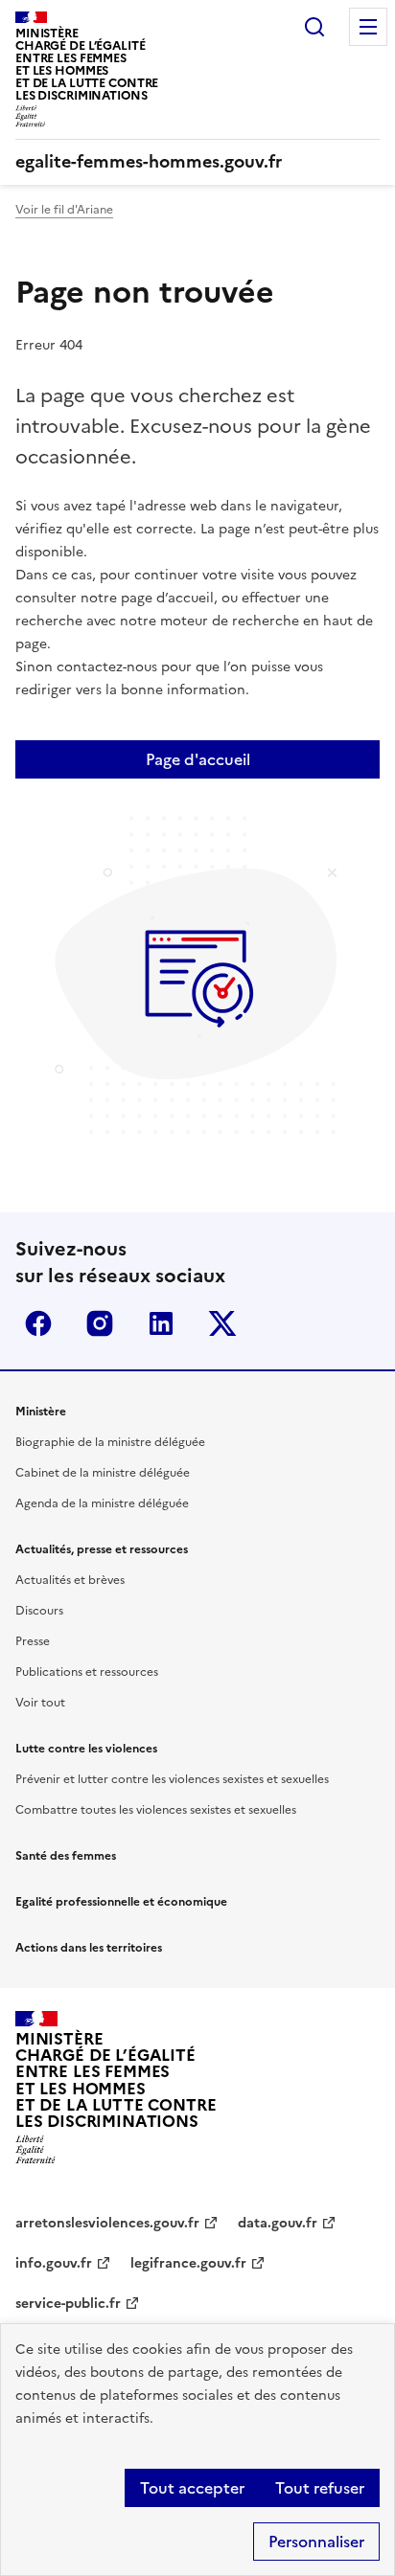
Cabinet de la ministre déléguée (103, 1473)
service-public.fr (68, 2304)
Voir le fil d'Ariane (64, 210)
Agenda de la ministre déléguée (102, 1503)
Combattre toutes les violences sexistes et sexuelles (156, 1810)
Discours (39, 1611)
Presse (33, 1641)
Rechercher (314, 27)
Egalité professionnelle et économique (121, 1902)
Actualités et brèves (70, 1580)
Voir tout (40, 1703)
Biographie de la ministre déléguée (110, 1442)
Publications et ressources (87, 1672)
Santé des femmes (66, 1856)
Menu (368, 27)
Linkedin (161, 1323)
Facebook (38, 1323)
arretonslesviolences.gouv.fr (107, 2223)
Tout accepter (192, 2488)
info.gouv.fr (54, 2263)
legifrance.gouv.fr (188, 2263)
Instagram (100, 1323)
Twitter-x (222, 1323)
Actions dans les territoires (89, 1948)
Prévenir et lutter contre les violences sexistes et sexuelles (172, 1779)
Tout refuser (320, 2488)
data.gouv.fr (278, 2223)
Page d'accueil (198, 759)
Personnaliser (316, 2542)
